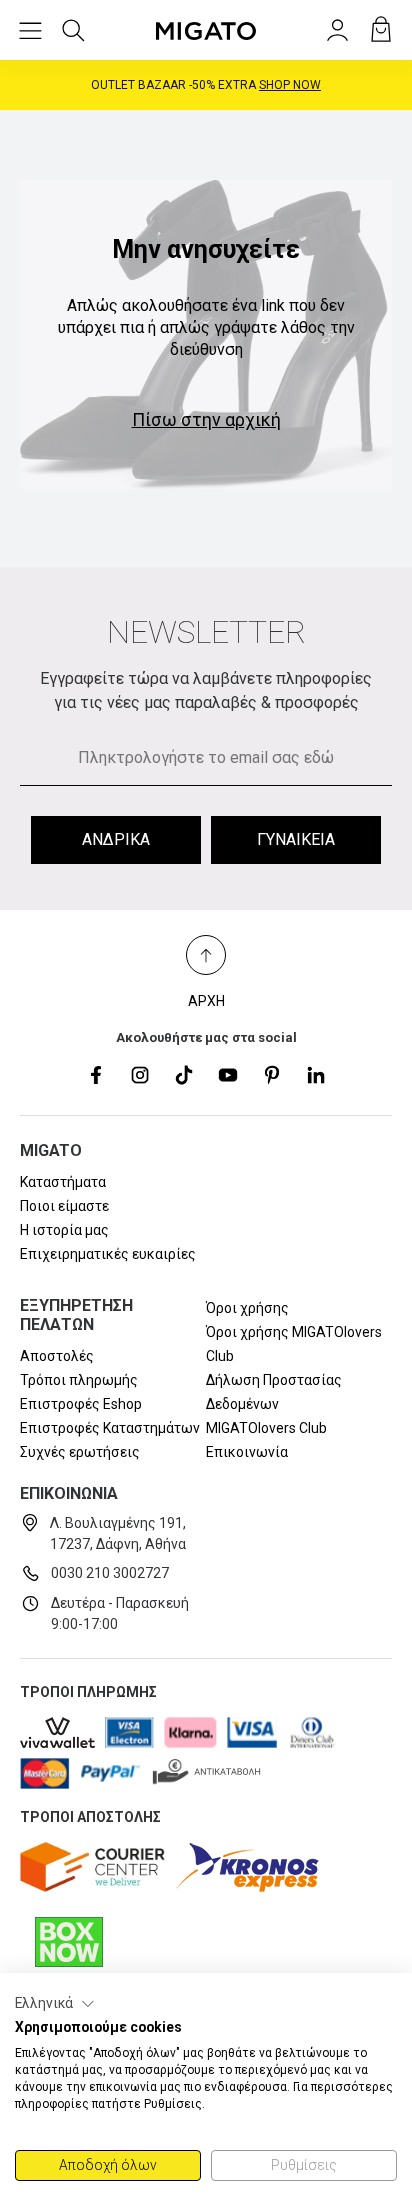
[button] (55, 2004)
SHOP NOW (290, 85)
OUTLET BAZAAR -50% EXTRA (206, 85)
